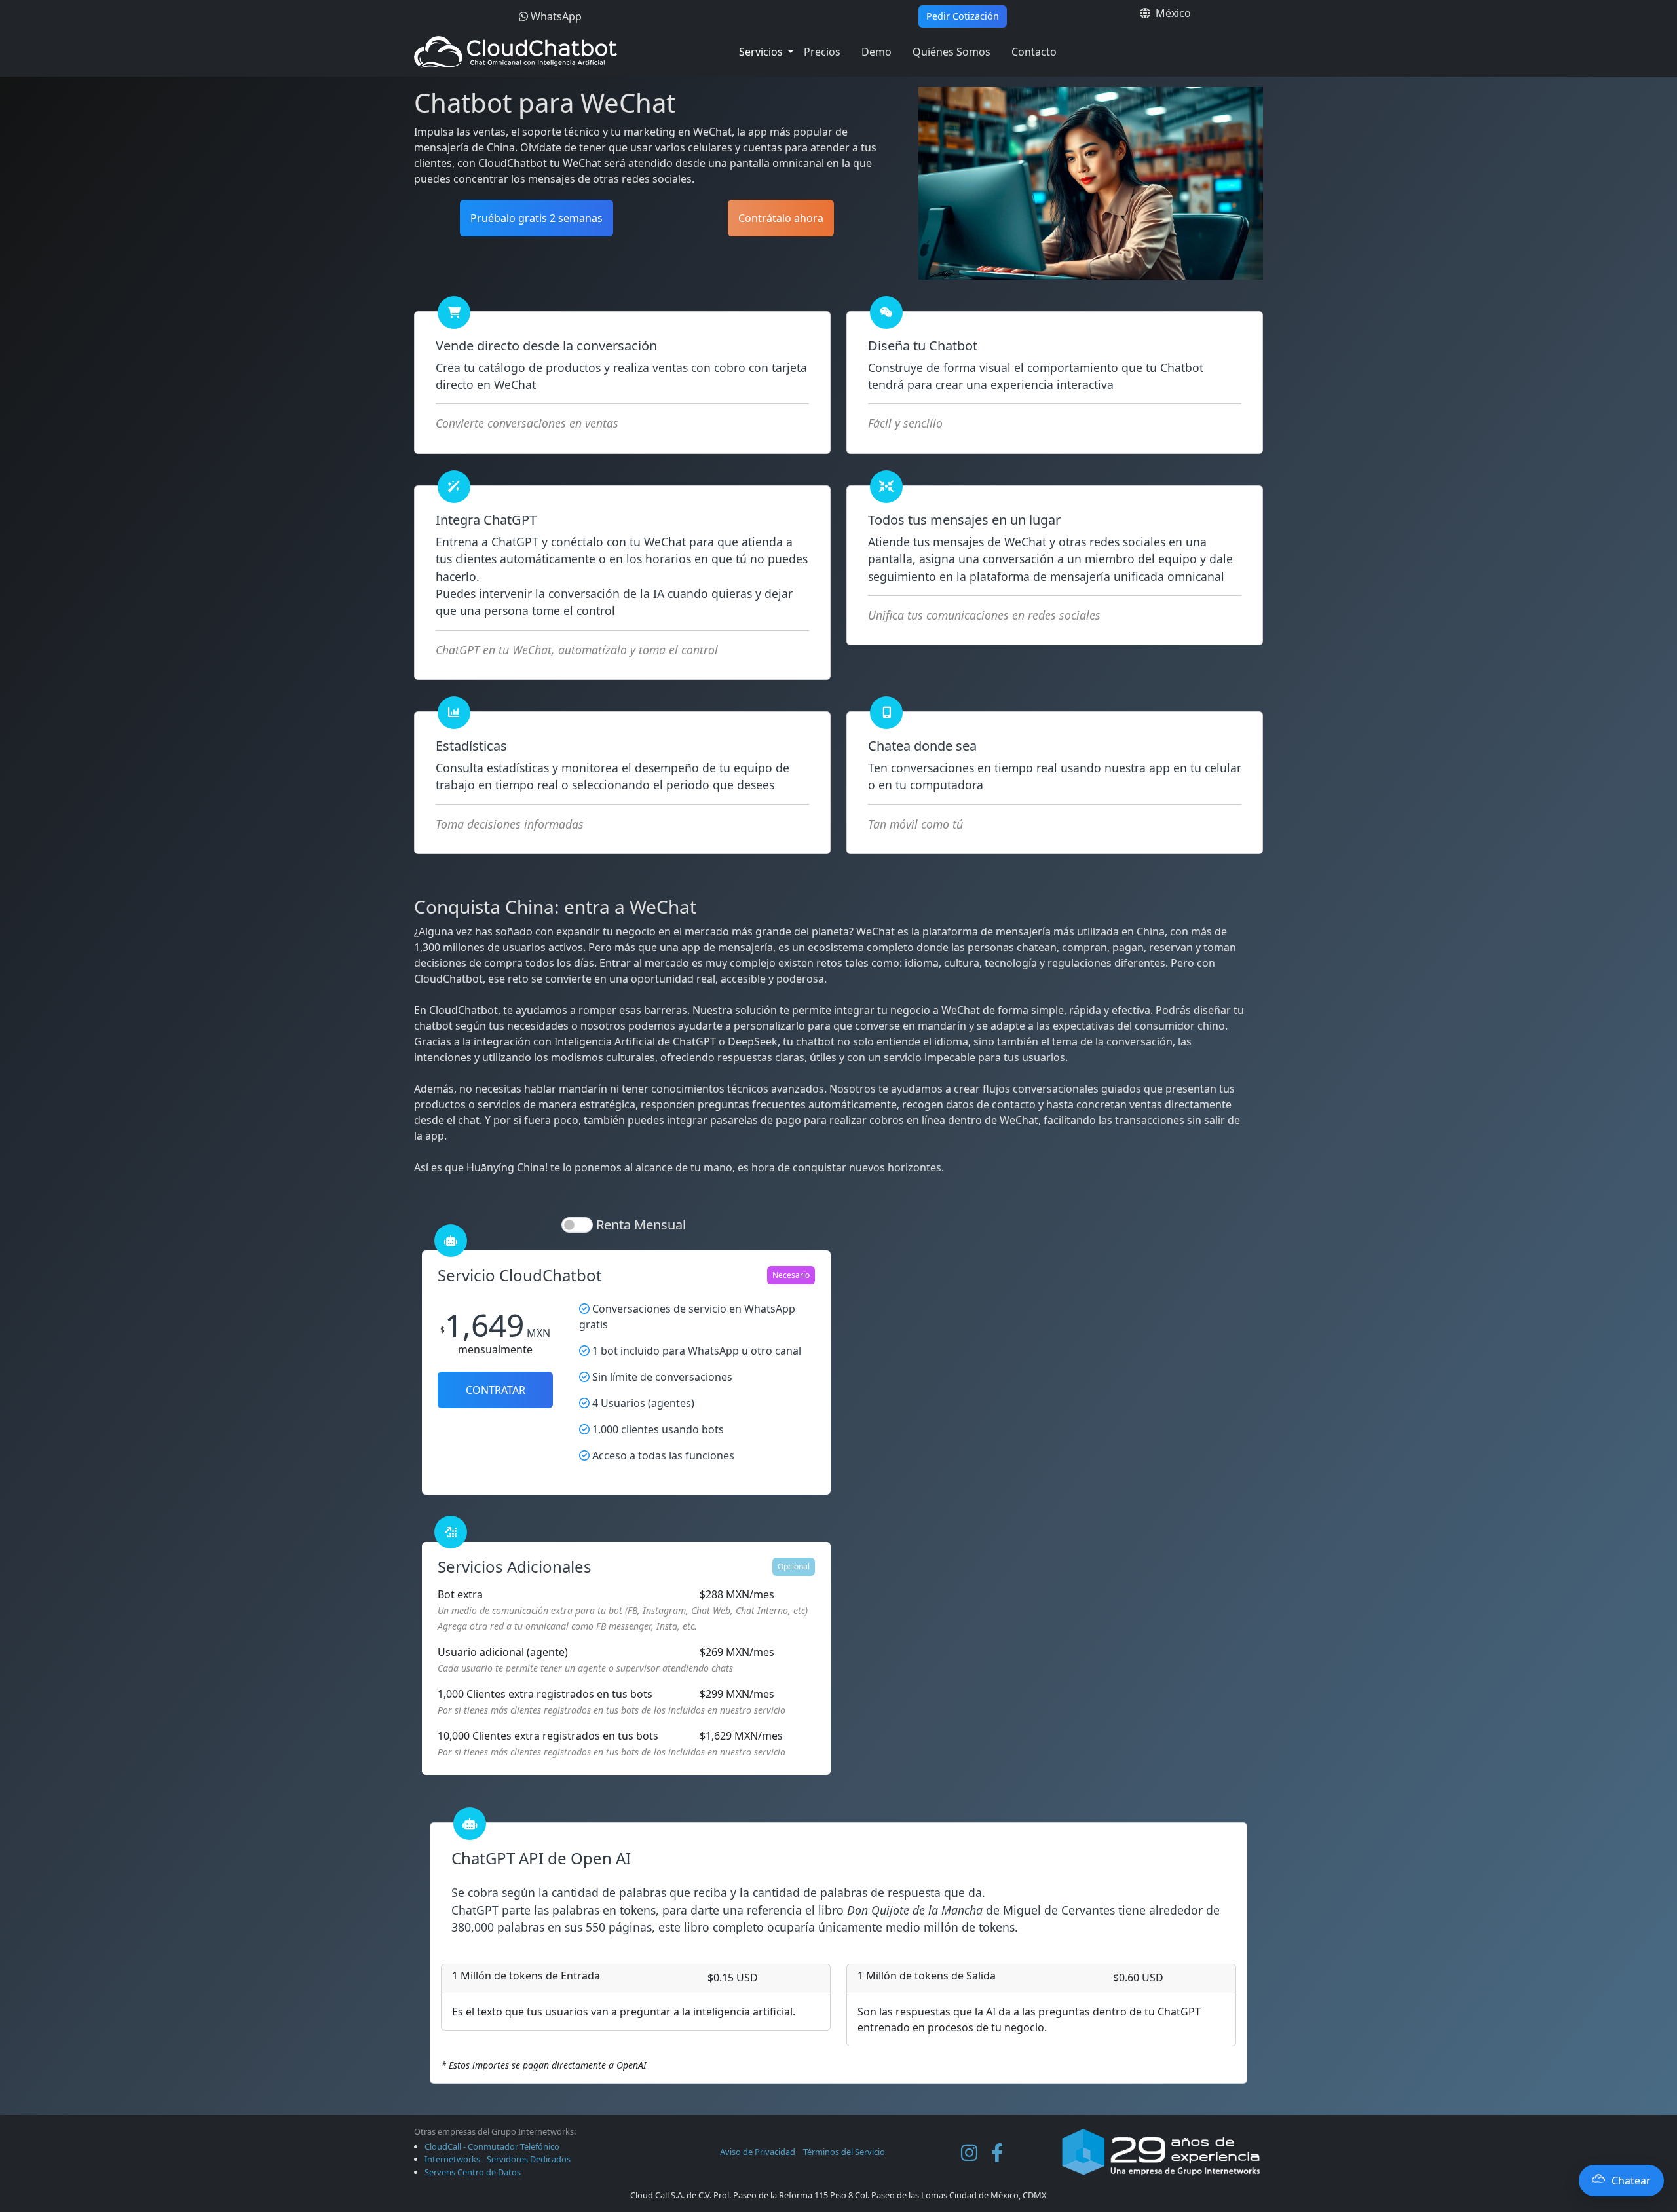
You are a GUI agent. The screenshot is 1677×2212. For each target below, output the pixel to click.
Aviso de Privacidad (758, 2152)
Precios (822, 52)
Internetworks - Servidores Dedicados (498, 2159)
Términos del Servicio (844, 2152)
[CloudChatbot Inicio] (558, 52)
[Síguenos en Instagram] (969, 2152)
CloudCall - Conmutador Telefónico (492, 2146)
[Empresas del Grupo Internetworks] (1161, 2151)
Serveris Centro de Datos (473, 2172)
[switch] (577, 1225)
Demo (876, 52)
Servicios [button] (762, 52)
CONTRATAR (496, 1390)
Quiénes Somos (952, 52)
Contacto (1034, 52)
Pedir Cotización (963, 16)
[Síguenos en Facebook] (997, 2152)
